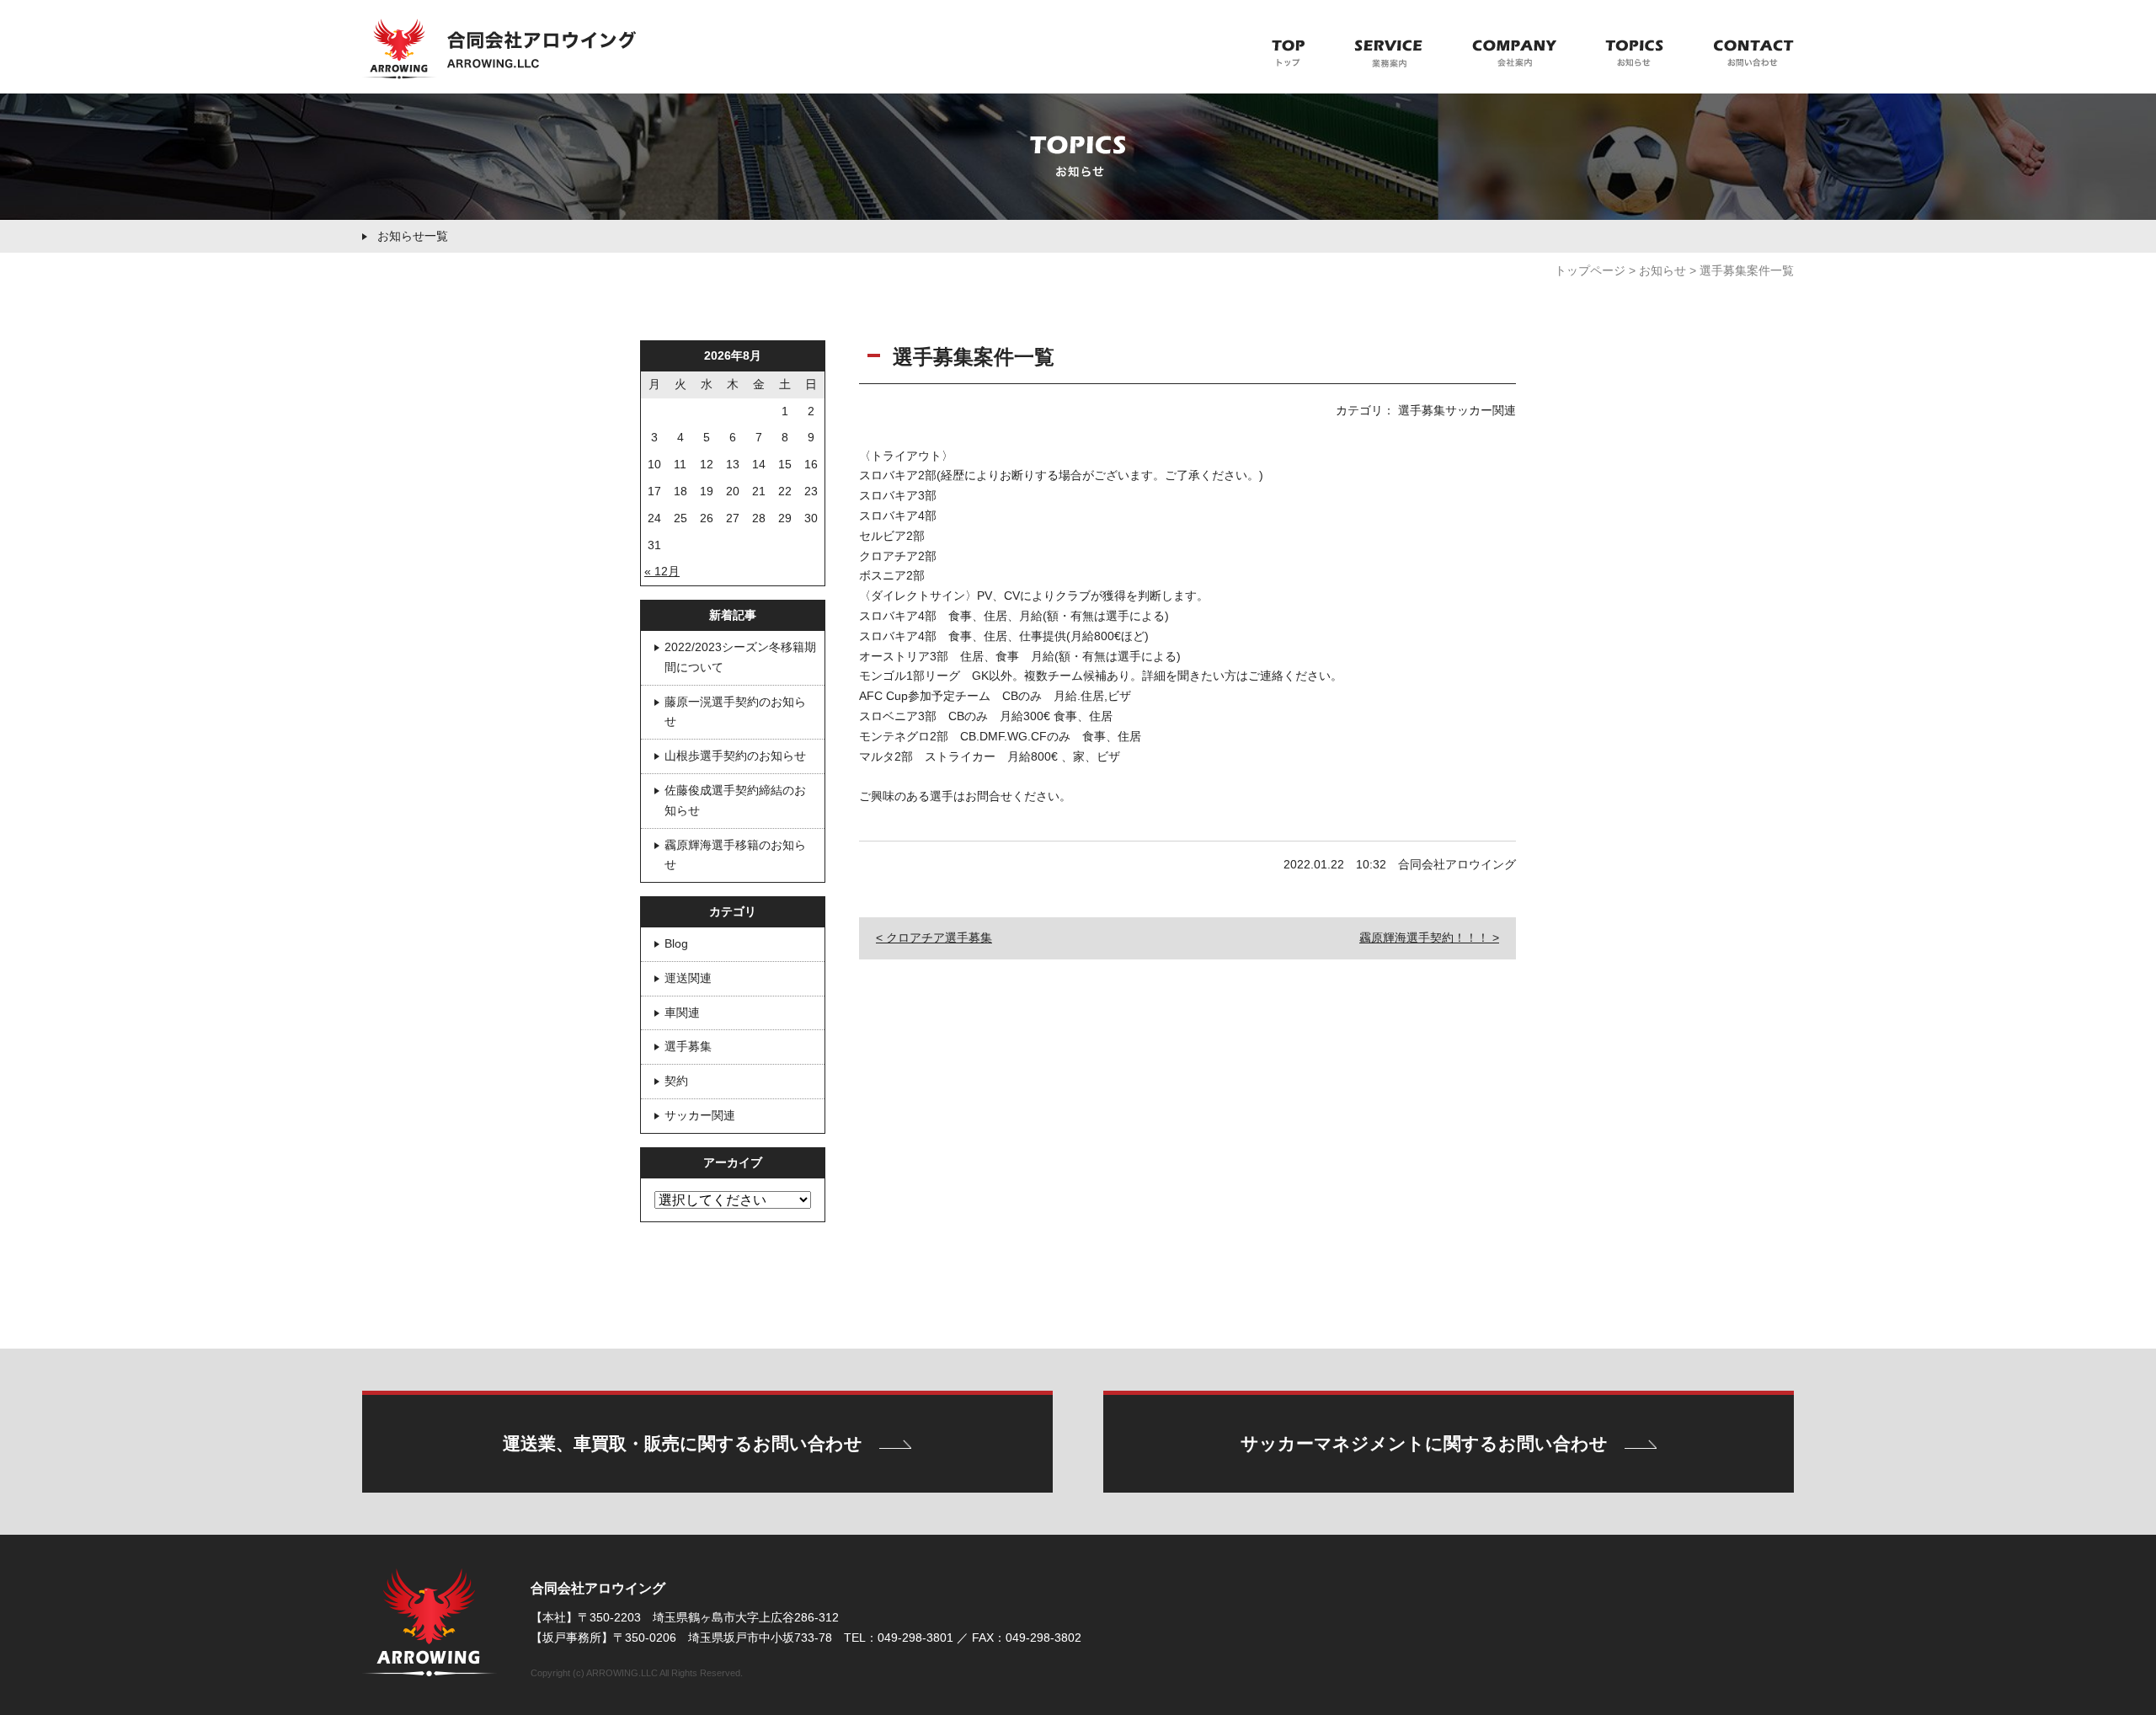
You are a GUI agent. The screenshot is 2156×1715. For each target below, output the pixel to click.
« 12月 (662, 571)
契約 (676, 1081)
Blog (676, 943)
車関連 (682, 1012)
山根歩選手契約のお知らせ (735, 756)
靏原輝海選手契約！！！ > (1429, 938)
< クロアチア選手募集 (934, 938)
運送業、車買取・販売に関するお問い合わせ (683, 1443)
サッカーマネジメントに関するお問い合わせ (1424, 1443)
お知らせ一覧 (413, 236)
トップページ (1590, 270)
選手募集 (688, 1046)
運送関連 (688, 978)
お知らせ (1662, 270)
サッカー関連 (700, 1115)
